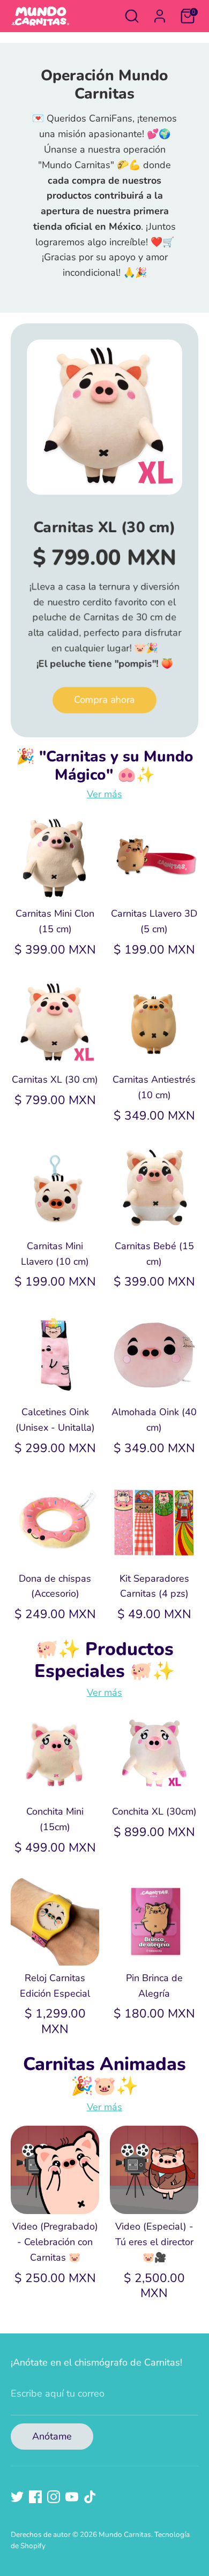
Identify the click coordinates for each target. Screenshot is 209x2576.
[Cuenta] (160, 13)
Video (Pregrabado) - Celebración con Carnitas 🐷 (55, 2242)
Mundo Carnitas (125, 2535)
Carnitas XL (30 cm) (105, 527)
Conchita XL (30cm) (154, 1811)
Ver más (104, 794)
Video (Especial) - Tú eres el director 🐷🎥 (154, 2242)
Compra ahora (104, 700)
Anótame (52, 2436)
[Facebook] (35, 2497)
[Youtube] (72, 2497)
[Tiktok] (90, 2497)
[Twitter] (17, 2497)
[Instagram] (54, 2497)
